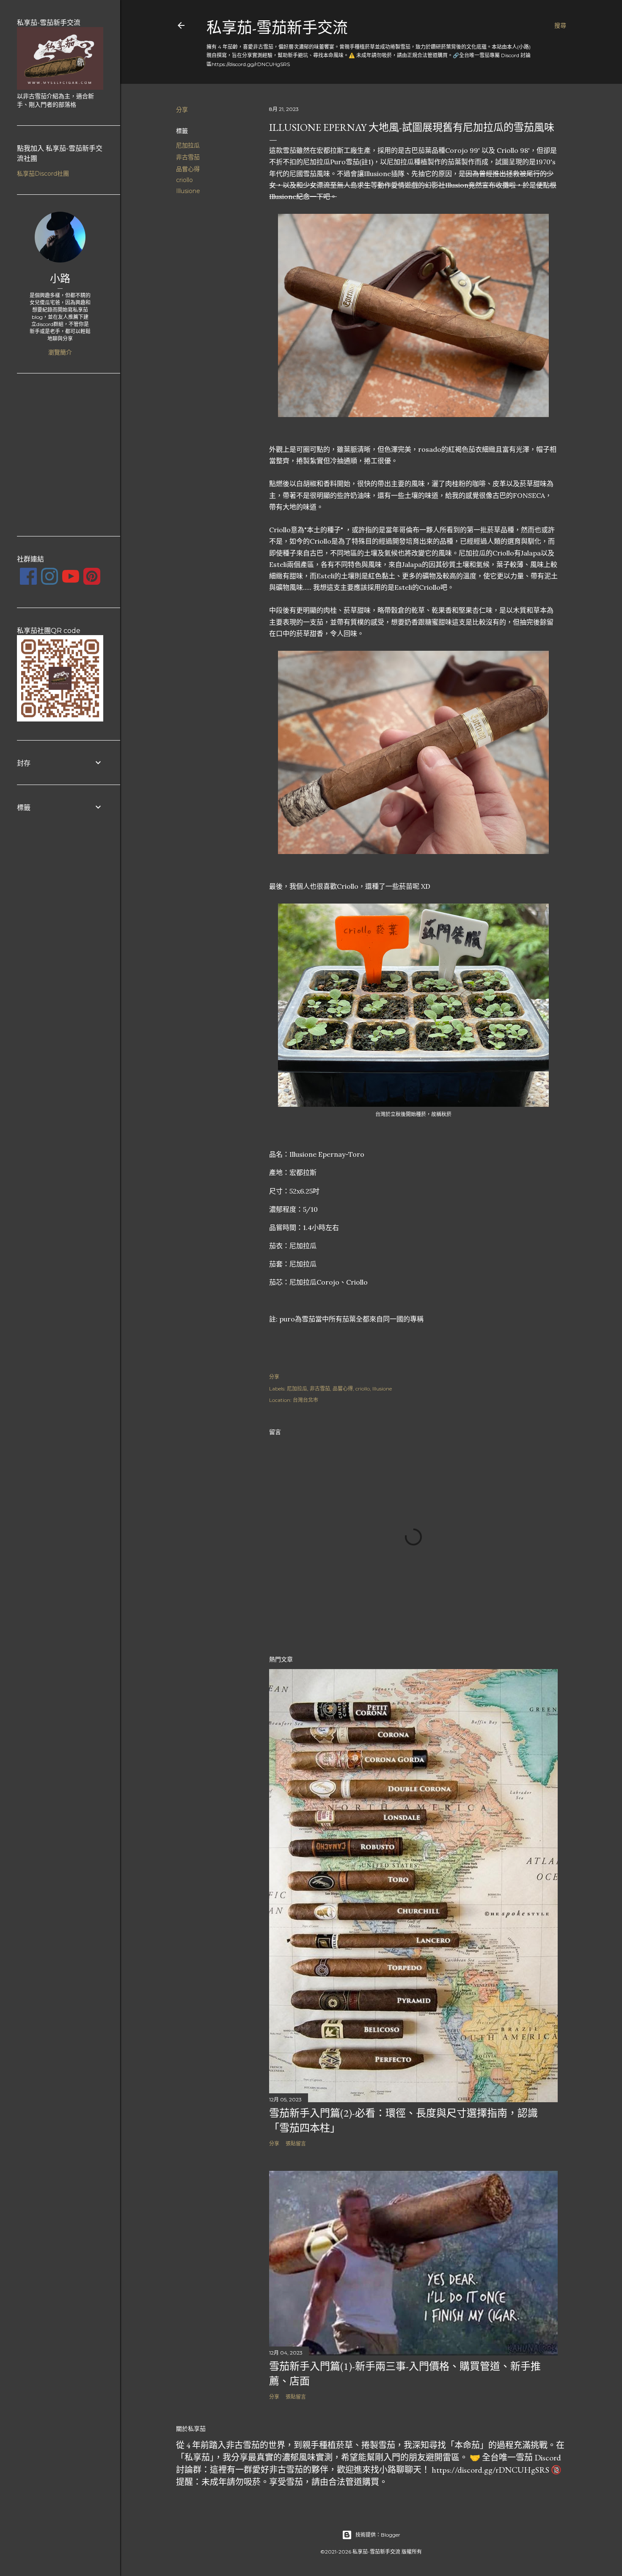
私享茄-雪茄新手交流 (277, 28)
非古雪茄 (188, 157)
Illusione (188, 191)
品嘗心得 (188, 169)
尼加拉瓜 (188, 145)
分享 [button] (182, 110)
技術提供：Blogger (378, 2535)
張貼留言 (296, 2143)
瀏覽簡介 (60, 352)
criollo (184, 180)
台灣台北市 (305, 1400)
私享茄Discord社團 (43, 174)
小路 (60, 278)
